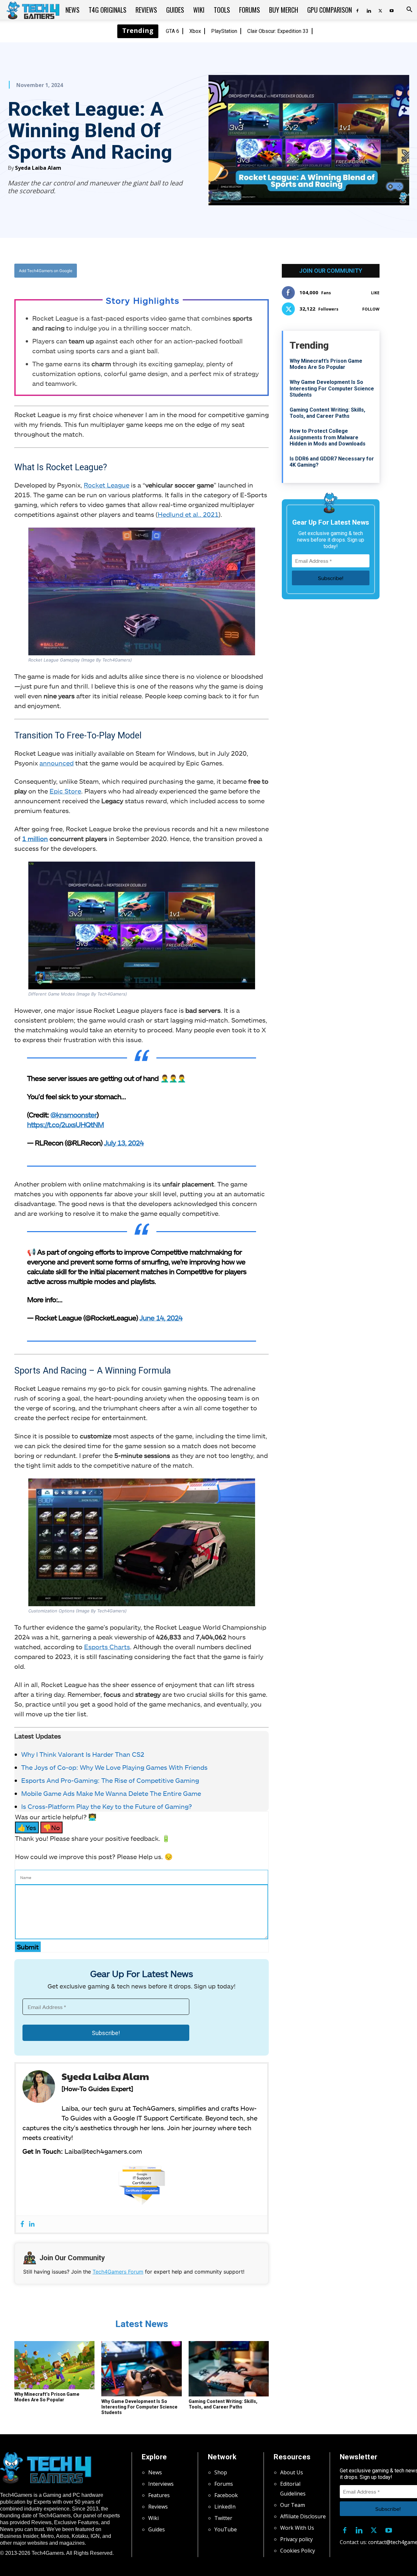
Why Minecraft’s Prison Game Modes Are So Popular (47, 2397)
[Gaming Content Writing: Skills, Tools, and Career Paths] (229, 2369)
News (72, 10)
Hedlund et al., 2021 (188, 514)
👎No (51, 1827)
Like (375, 293)
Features (159, 2495)
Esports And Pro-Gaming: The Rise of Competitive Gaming (110, 1780)
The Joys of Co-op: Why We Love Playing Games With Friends (114, 1767)
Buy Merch (284, 10)
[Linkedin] (369, 10)
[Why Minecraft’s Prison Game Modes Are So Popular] (54, 2365)
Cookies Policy (298, 2551)
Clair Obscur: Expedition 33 (278, 31)
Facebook (226, 2495)
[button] (409, 10)
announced (57, 763)
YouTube (226, 2529)
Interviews (161, 2484)
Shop (221, 2472)
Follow (371, 309)
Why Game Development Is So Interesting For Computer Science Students (139, 2407)
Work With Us (297, 2528)
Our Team (293, 2505)
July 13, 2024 (124, 1142)
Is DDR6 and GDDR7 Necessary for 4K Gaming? (332, 462)
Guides (175, 10)
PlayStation (224, 31)
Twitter (223, 2518)
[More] (208, 270)
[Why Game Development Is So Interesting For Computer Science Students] (141, 2369)
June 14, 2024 (161, 1317)
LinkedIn (225, 2507)
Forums (250, 10)
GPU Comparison (330, 10)
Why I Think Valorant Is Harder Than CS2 (83, 1754)
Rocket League (107, 485)
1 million (35, 838)
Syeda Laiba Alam (38, 168)
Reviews (146, 10)
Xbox (195, 31)
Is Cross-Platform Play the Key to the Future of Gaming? (107, 1806)
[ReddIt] (193, 270)
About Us (292, 2472)
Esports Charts (107, 1647)
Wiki (199, 10)
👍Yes (27, 1827)
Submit (28, 1947)
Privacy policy (296, 2539)
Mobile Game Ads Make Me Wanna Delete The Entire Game (111, 1793)
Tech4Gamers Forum (118, 2272)
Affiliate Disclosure (303, 2516)
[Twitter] (380, 10)
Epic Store (65, 791)
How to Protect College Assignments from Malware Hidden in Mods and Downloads (328, 437)
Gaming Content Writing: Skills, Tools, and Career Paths (223, 2404)
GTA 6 (173, 31)
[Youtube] (392, 10)
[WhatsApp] (178, 270)
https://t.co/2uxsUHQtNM (65, 1124)
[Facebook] (357, 10)
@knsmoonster (74, 1114)
